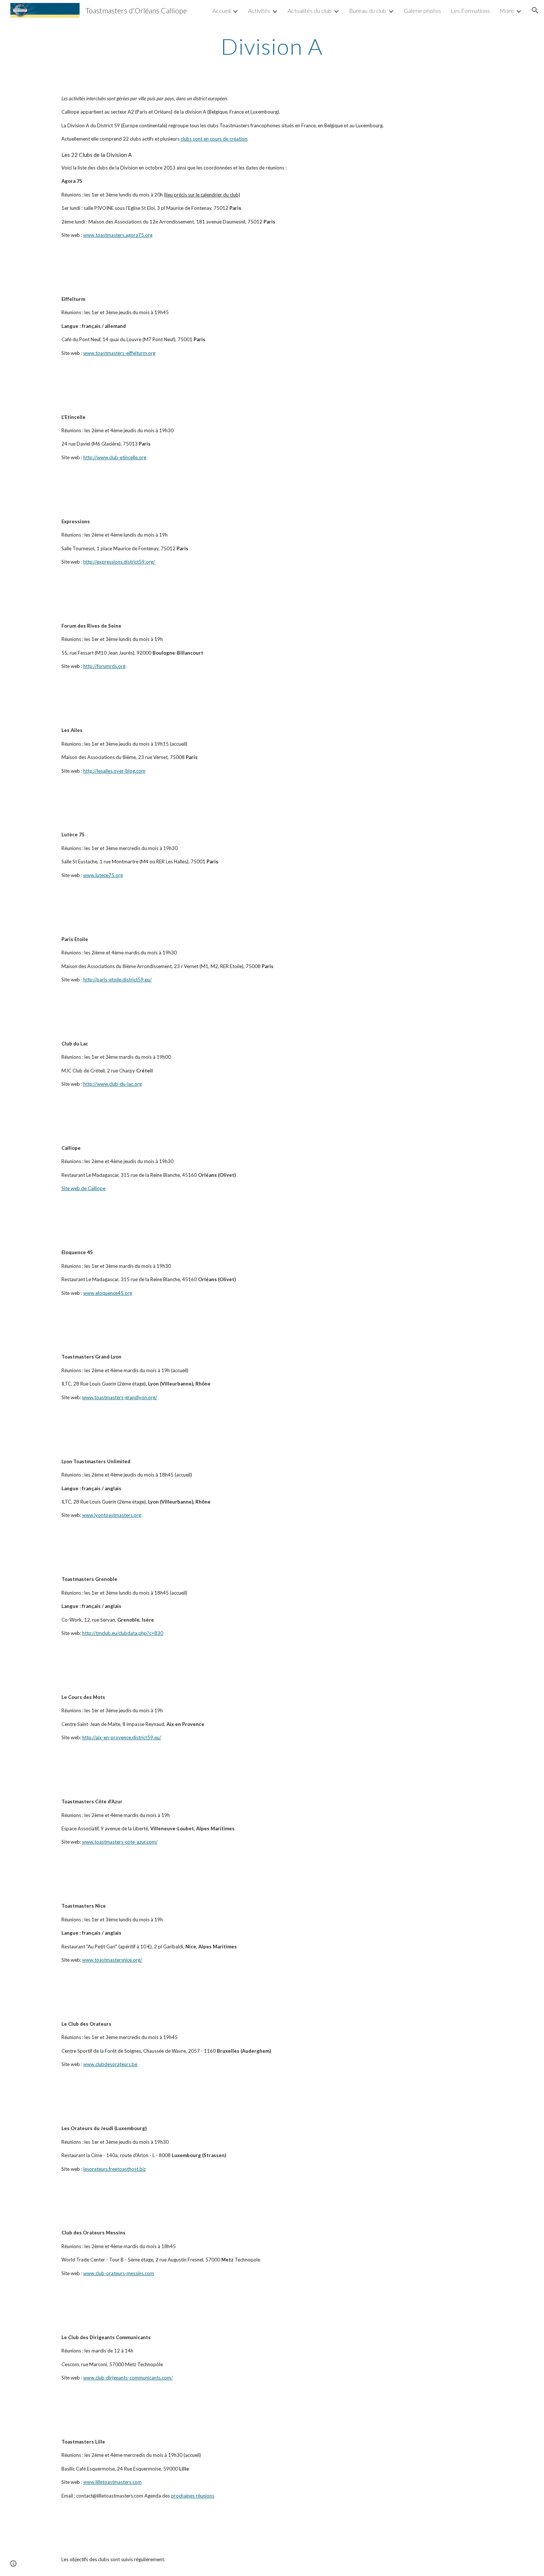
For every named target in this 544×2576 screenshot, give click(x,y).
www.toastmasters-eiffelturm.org (119, 353)
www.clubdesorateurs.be (110, 2064)
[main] (272, 46)
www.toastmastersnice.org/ (112, 1960)
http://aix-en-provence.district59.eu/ (122, 1737)
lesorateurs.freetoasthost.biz (115, 2169)
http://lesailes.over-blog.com (114, 771)
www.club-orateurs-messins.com (119, 2273)
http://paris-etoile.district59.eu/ (117, 980)
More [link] (507, 11)
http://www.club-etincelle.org (115, 457)
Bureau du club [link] (368, 11)
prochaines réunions (193, 2496)
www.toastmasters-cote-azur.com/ (120, 1842)
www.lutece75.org (103, 875)
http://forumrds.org (104, 666)
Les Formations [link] (470, 11)
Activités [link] (259, 11)
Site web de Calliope (83, 1188)
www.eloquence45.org (108, 1293)
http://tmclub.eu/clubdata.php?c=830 (123, 1633)
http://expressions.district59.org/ (119, 562)
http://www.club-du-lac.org (113, 1084)
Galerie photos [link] (422, 11)
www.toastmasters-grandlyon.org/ (120, 1397)
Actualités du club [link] (310, 11)
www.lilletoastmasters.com (113, 2482)
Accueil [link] (221, 11)
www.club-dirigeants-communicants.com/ (128, 2378)
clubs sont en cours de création (214, 139)
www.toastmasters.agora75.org (118, 235)
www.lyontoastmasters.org (112, 1515)
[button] (535, 10)
